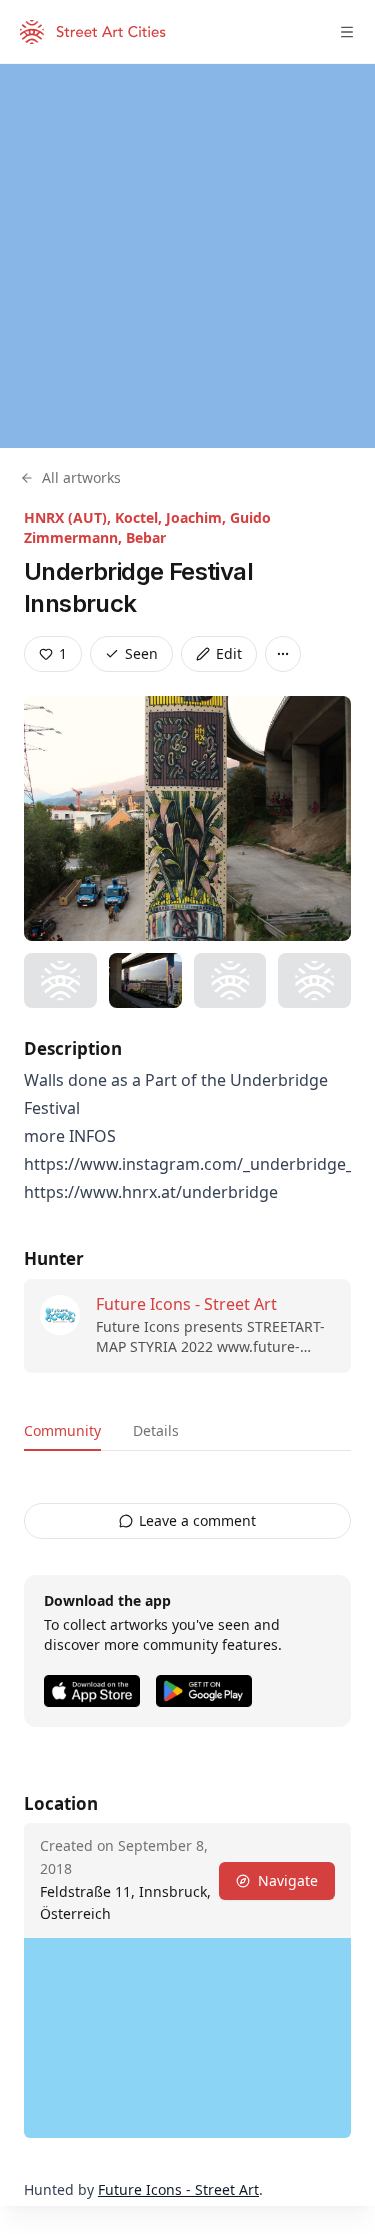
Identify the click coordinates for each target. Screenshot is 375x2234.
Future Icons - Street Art (186, 1304)
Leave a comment (197, 1520)
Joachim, (198, 517)
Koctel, (140, 517)
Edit (229, 653)
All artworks (81, 477)
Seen (141, 653)
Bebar (146, 537)
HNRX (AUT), (69, 517)
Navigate (288, 1880)
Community (62, 1430)
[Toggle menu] (347, 32)
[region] (187, 256)
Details (156, 1430)
